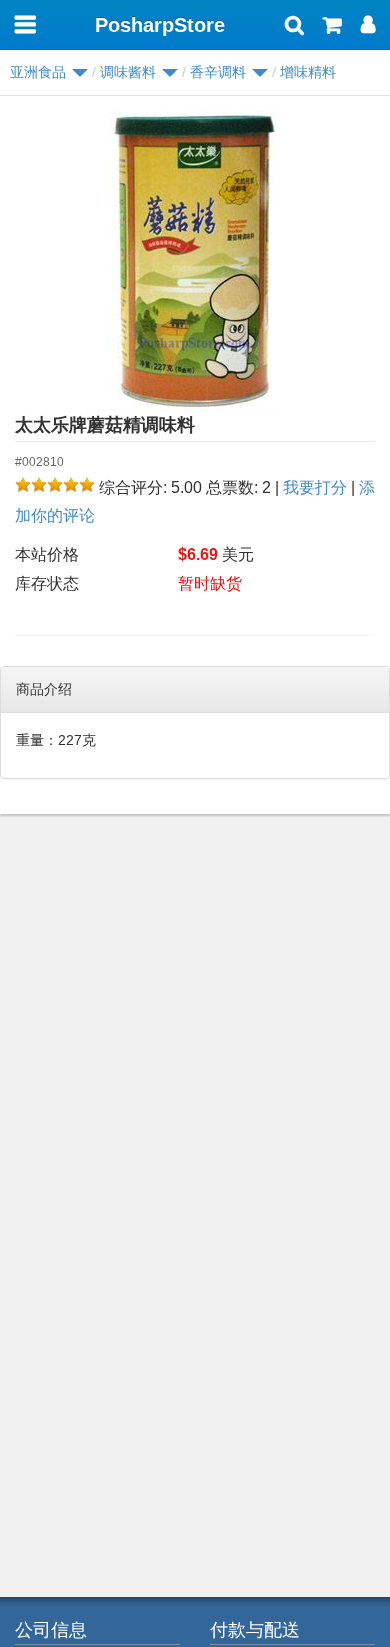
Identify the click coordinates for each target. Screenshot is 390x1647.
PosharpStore (160, 25)
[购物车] (332, 27)
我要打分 (315, 487)
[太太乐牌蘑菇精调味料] (195, 261)
